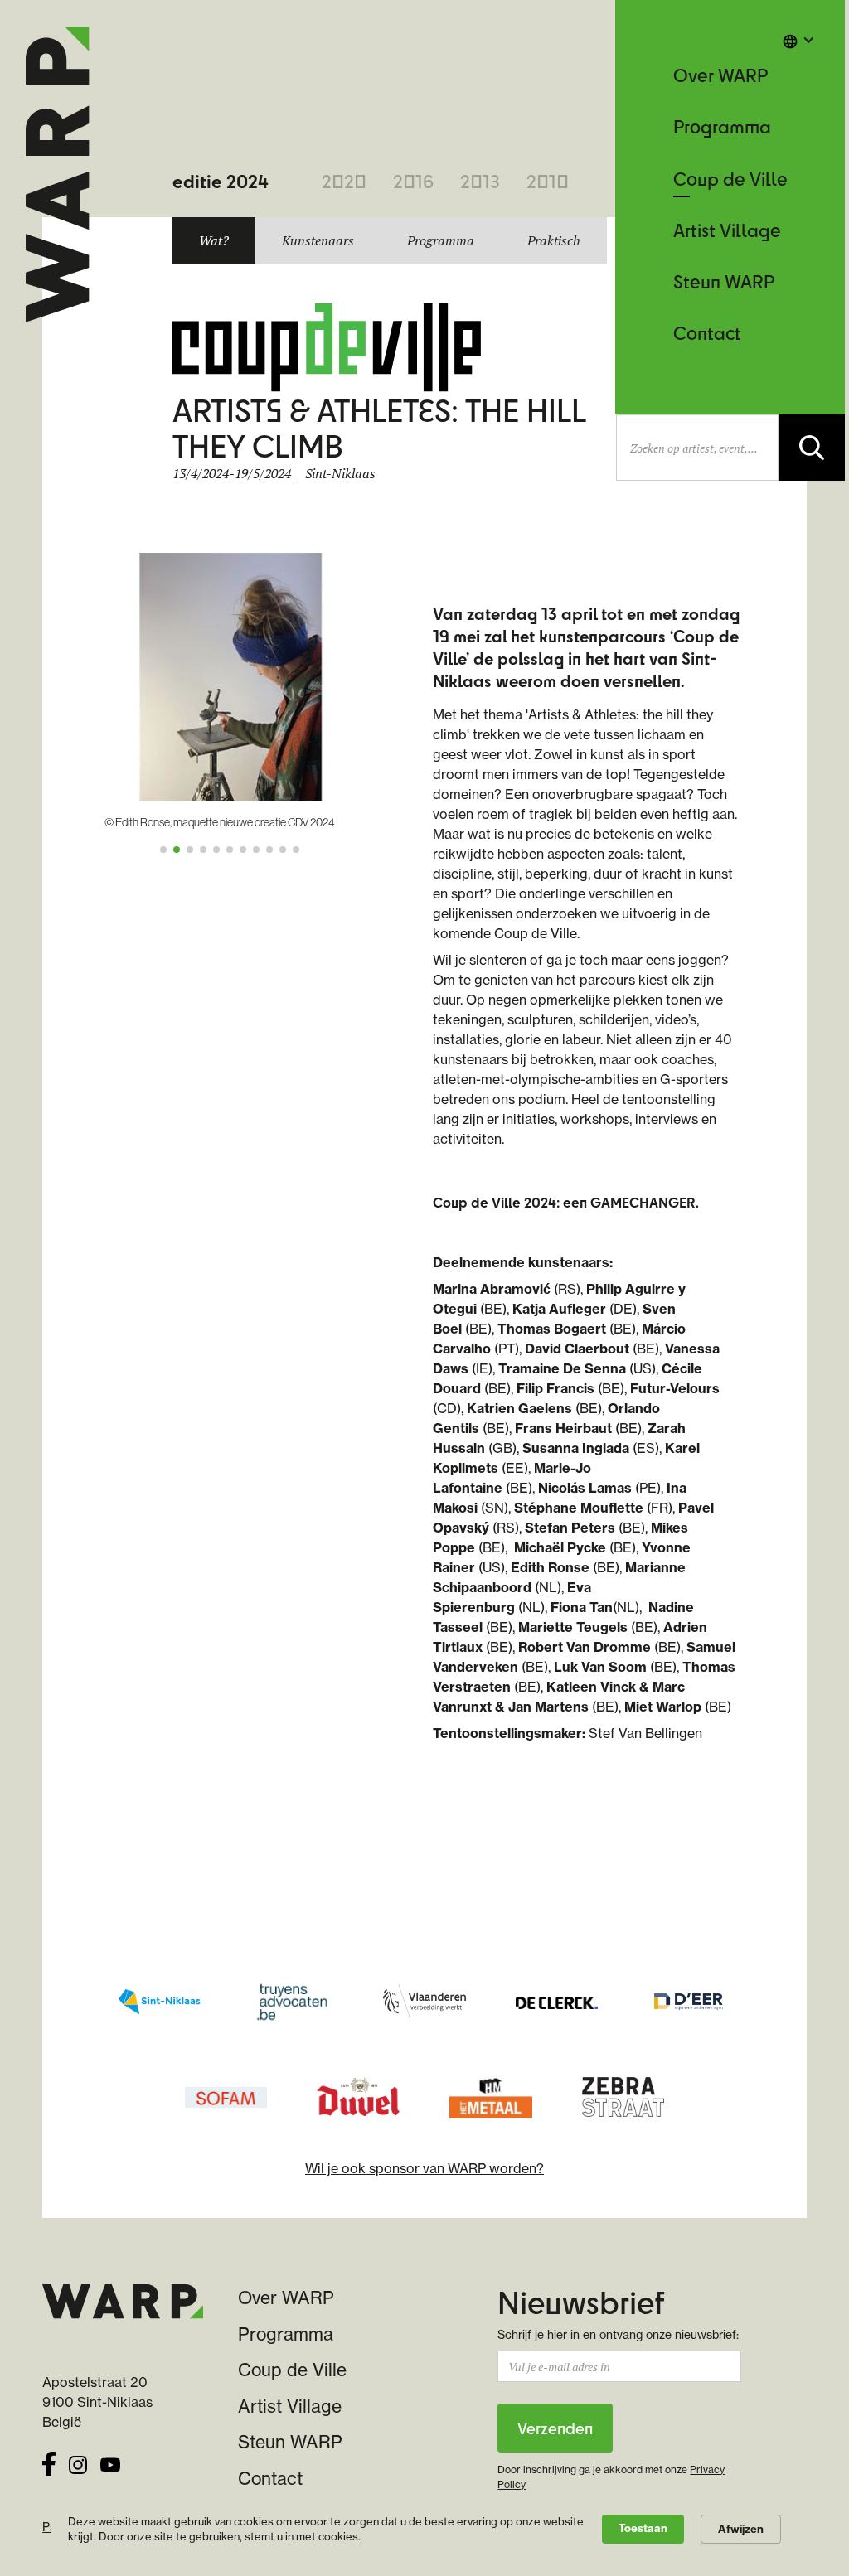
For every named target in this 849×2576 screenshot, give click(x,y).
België (62, 2422)
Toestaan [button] (643, 2528)
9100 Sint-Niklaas (97, 2402)
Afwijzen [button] (741, 2529)
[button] (798, 40)
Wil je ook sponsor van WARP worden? (424, 2168)
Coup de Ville (730, 179)
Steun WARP (724, 281)
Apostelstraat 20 (95, 2382)
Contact (707, 333)
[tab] (214, 240)
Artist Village (727, 230)
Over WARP (720, 75)
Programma (722, 126)
